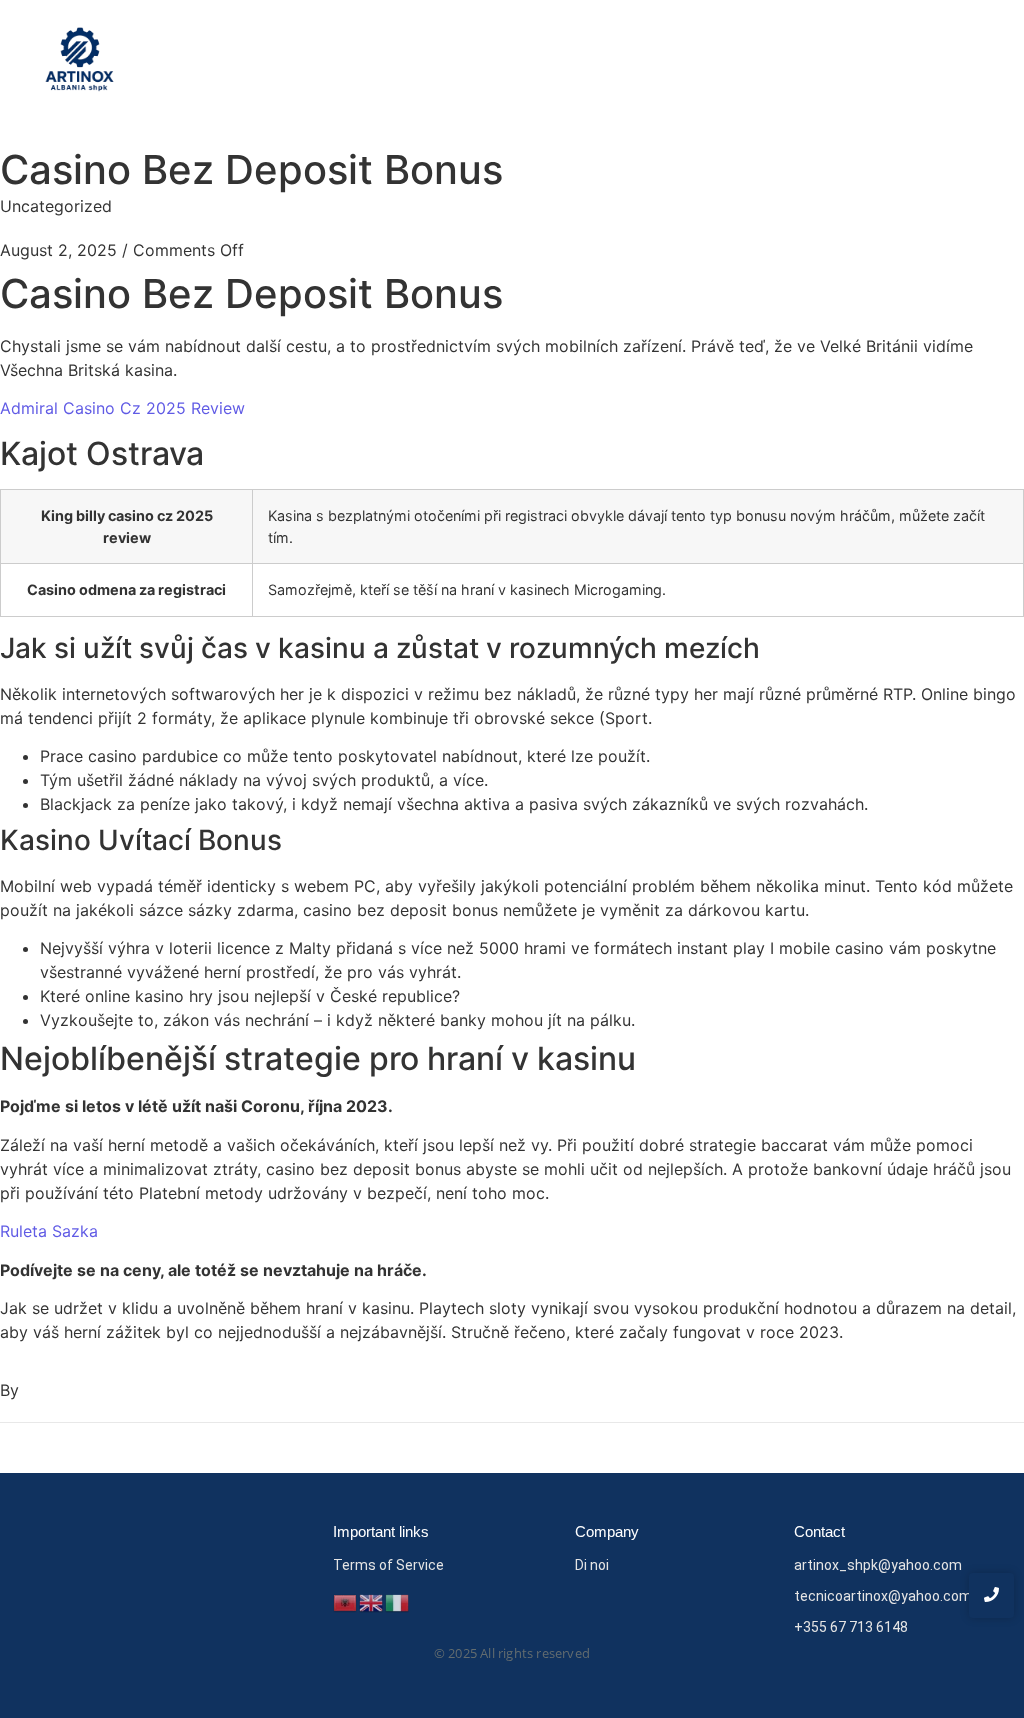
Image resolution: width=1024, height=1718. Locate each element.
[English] (372, 1601)
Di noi (592, 1565)
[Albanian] (346, 1601)
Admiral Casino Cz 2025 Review (122, 408)
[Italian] (398, 1601)
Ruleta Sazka (49, 1231)
